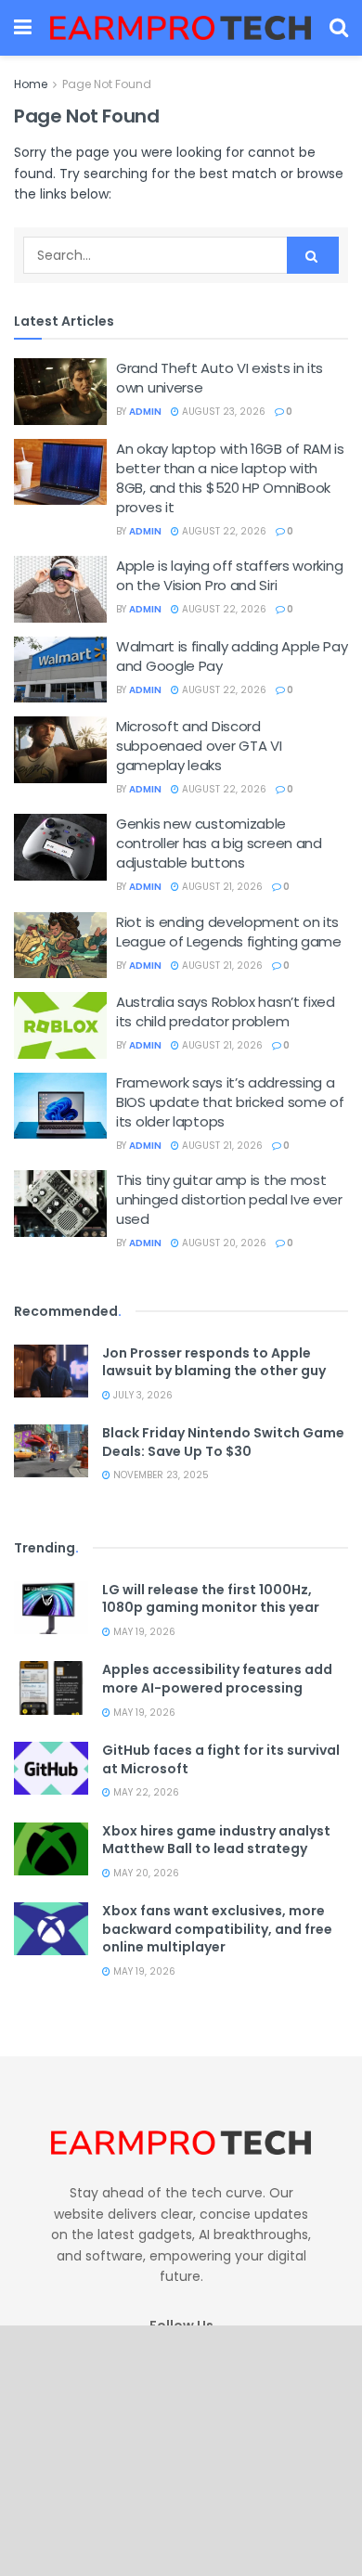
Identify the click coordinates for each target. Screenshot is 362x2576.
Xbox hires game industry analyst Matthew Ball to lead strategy (216, 1840)
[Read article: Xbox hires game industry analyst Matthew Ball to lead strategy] (51, 1849)
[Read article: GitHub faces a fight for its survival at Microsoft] (51, 1768)
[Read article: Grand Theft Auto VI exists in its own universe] (60, 392)
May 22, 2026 (145, 1792)
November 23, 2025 (160, 1475)
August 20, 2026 (223, 1243)
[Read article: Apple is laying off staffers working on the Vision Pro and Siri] (60, 589)
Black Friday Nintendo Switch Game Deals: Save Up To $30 (223, 1442)
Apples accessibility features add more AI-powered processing (217, 1679)
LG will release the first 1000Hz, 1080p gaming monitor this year (211, 1599)
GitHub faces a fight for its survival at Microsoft (221, 1759)
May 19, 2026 (143, 1632)
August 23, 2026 (222, 412)
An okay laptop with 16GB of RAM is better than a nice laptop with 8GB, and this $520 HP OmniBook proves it (230, 478)
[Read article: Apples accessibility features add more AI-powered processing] (51, 1687)
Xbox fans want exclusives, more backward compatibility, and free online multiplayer (217, 1929)
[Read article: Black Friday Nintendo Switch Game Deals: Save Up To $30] (51, 1451)
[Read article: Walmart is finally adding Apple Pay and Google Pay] (60, 670)
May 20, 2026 (145, 1873)
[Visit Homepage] (181, 28)
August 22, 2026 (223, 531)
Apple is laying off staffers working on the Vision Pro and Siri (229, 575)
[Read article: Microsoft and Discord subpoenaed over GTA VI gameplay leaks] (60, 750)
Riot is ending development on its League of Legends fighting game (229, 932)
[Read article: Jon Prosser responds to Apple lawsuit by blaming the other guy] (51, 1371)
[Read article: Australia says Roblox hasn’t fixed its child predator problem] (60, 1025)
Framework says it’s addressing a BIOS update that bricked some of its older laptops (230, 1102)
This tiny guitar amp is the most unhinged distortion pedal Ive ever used (229, 1199)
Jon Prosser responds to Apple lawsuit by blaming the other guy (214, 1362)
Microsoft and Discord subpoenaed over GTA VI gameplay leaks (199, 746)
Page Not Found (107, 84)
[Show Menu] (23, 28)
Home (31, 84)
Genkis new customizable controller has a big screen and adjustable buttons (219, 843)
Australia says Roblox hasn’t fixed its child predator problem (226, 1011)
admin (145, 412)
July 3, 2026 (142, 1395)
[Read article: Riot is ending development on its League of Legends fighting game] (60, 946)
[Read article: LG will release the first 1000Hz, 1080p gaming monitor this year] (51, 1608)
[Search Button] (339, 28)
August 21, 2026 (221, 887)
